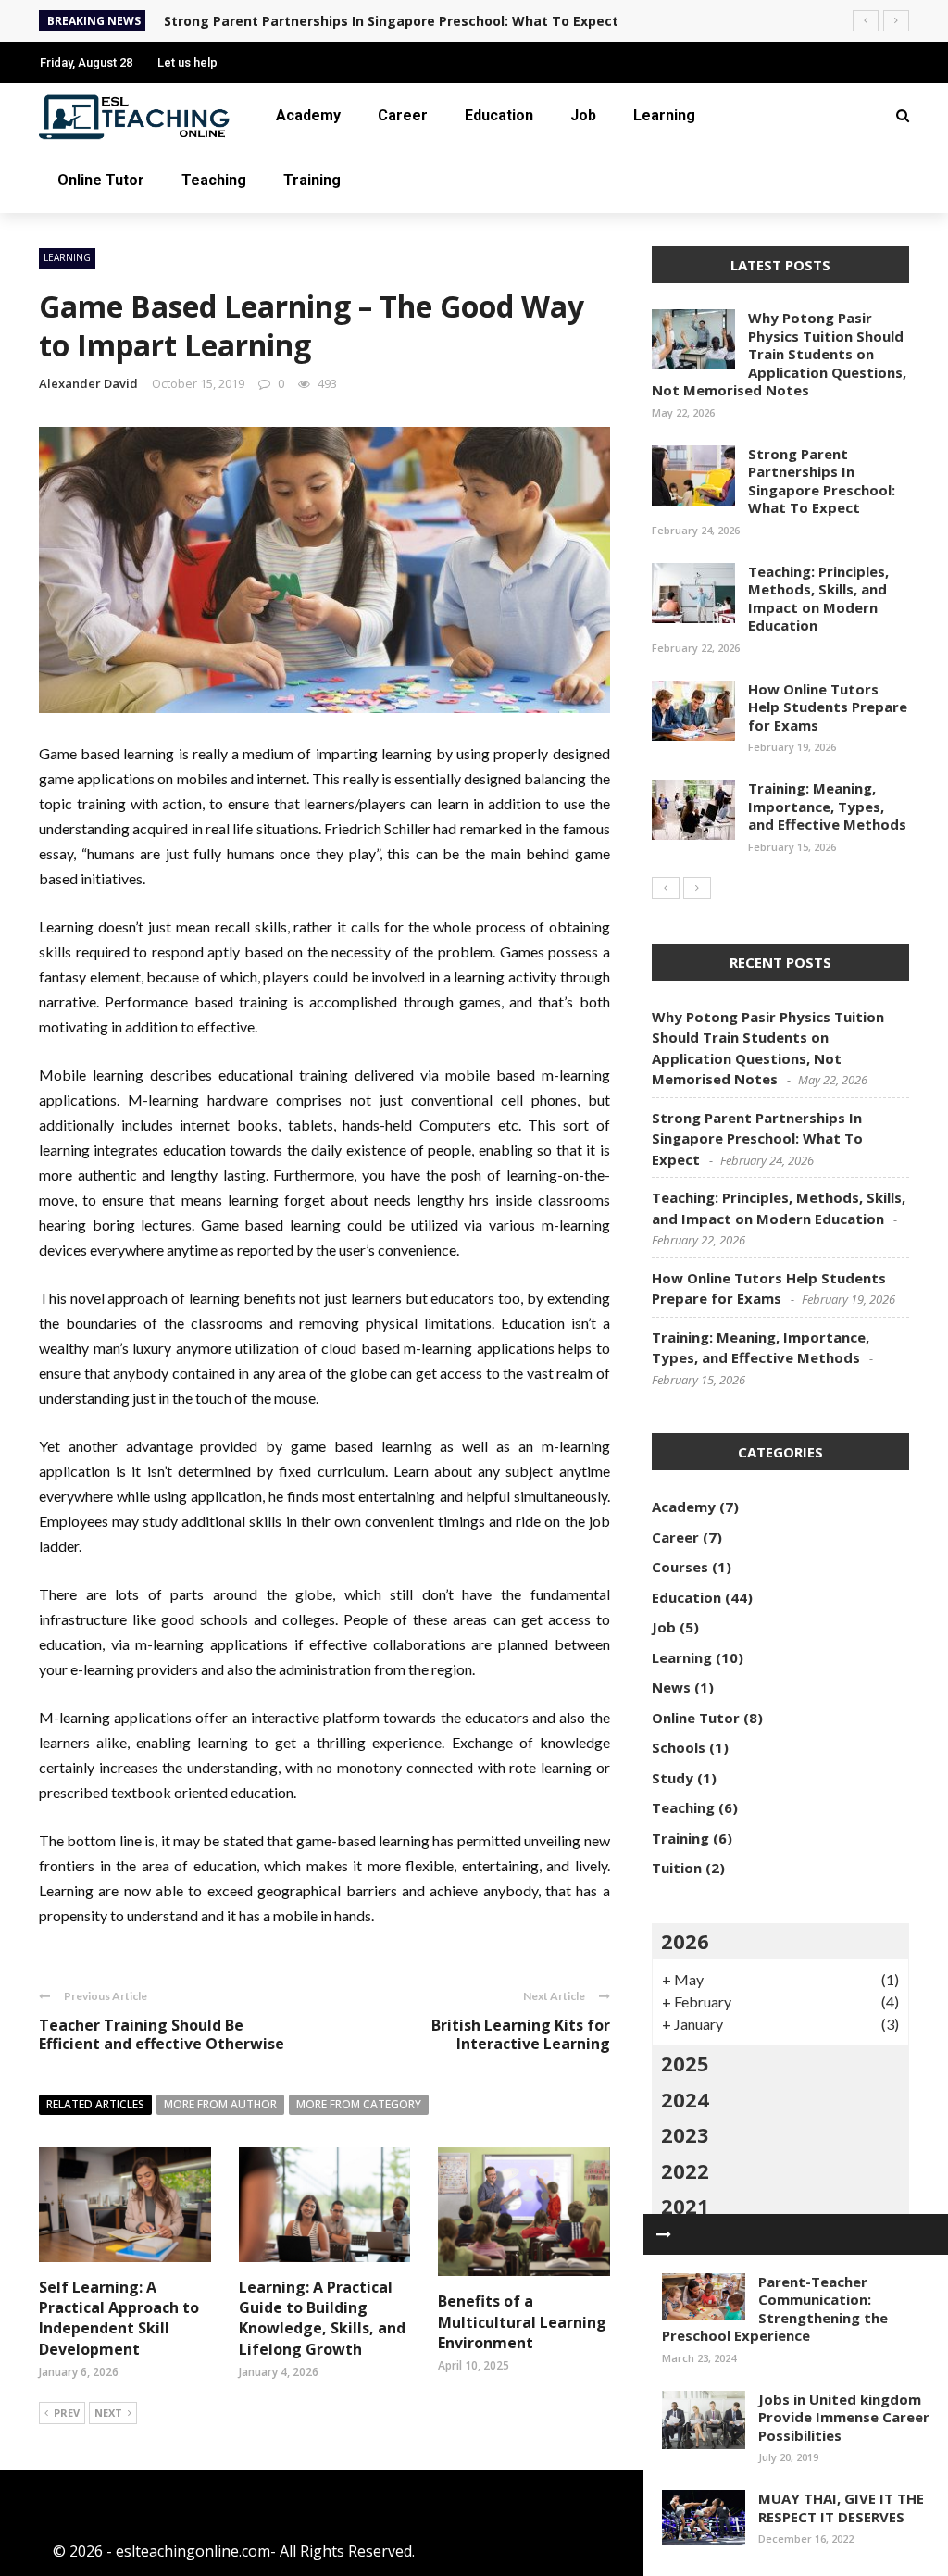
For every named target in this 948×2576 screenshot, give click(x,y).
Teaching (214, 180)
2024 (685, 2099)
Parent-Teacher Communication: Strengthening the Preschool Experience (775, 2309)
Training (312, 180)
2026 (685, 1941)
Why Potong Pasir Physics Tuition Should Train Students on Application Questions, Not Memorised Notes (779, 354)
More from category (359, 2104)
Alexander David (88, 383)
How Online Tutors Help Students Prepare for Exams (828, 707)
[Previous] (666, 888)
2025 (685, 2063)
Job (583, 115)
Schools (679, 1747)
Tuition (677, 1868)
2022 (685, 2170)
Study (673, 1778)
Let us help (187, 63)
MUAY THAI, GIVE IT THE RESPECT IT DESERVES (841, 2507)
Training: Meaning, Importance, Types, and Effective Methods (827, 806)
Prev (67, 2413)
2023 (685, 2134)
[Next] (697, 888)
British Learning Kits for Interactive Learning (521, 2035)
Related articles (95, 2104)
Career (403, 115)
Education (499, 115)
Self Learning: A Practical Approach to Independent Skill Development (119, 2318)
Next (108, 2413)
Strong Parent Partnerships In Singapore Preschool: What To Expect (822, 481)
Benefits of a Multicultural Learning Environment (522, 2322)
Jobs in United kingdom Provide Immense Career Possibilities (844, 2417)
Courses (680, 1567)
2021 (685, 2206)
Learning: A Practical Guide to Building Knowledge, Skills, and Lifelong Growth (322, 2318)
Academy (308, 115)
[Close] (664, 2234)
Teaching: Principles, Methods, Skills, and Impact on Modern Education (818, 599)
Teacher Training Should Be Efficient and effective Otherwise (162, 2035)
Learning (664, 115)
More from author (220, 2104)
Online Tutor (101, 180)
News (671, 1687)
